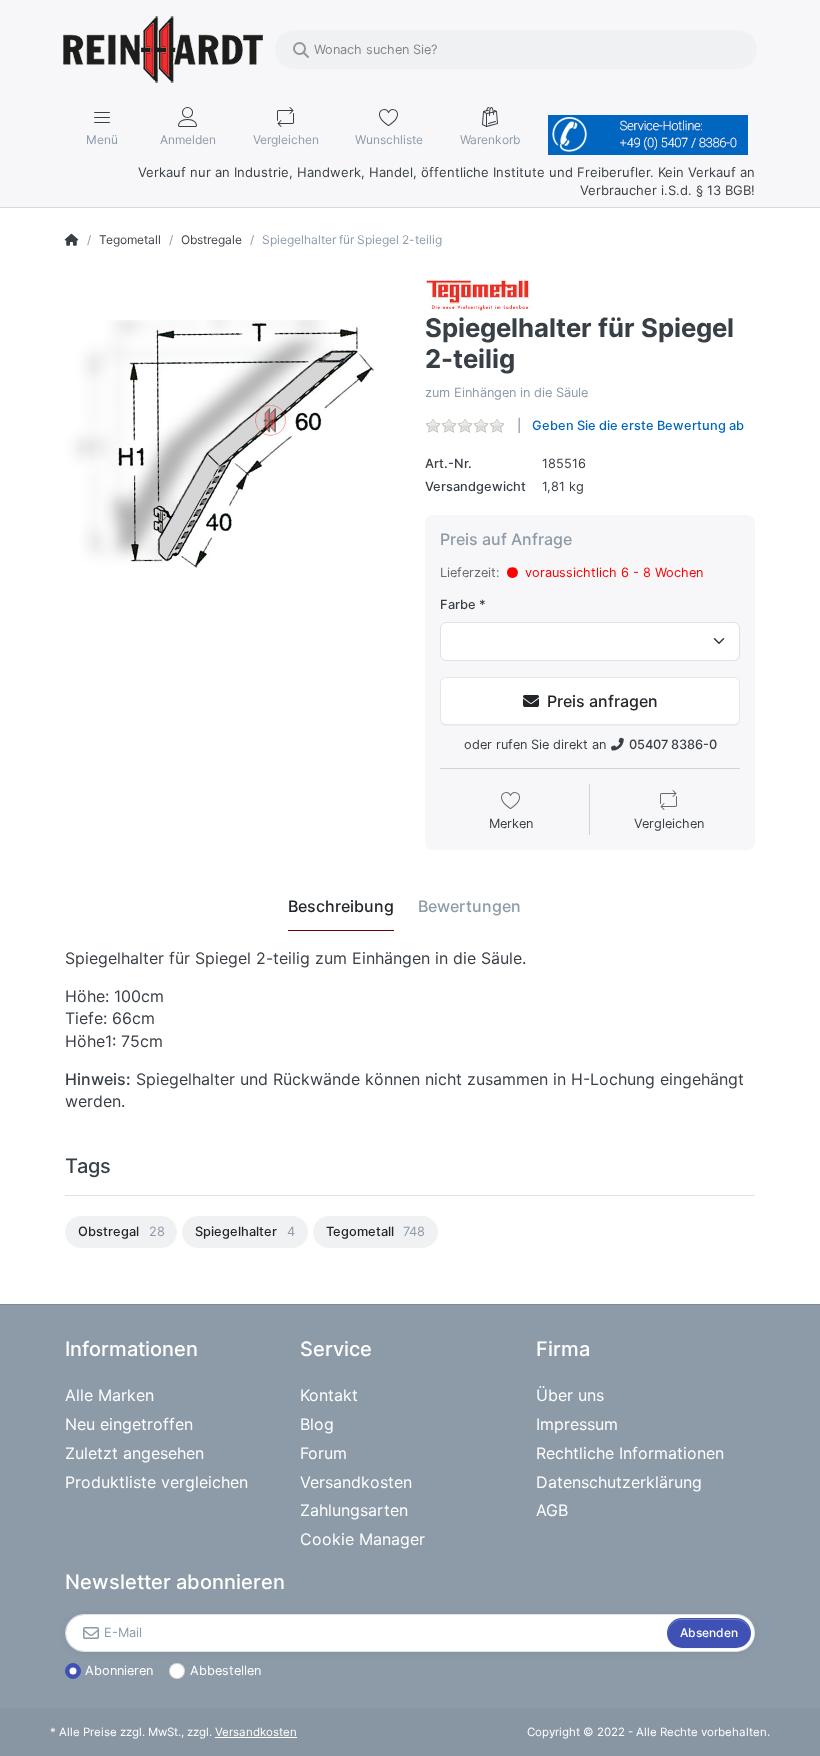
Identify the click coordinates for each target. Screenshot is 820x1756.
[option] (121, 1232)
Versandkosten (256, 1732)
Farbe (458, 604)
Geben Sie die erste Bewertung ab (638, 425)
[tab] (341, 907)
